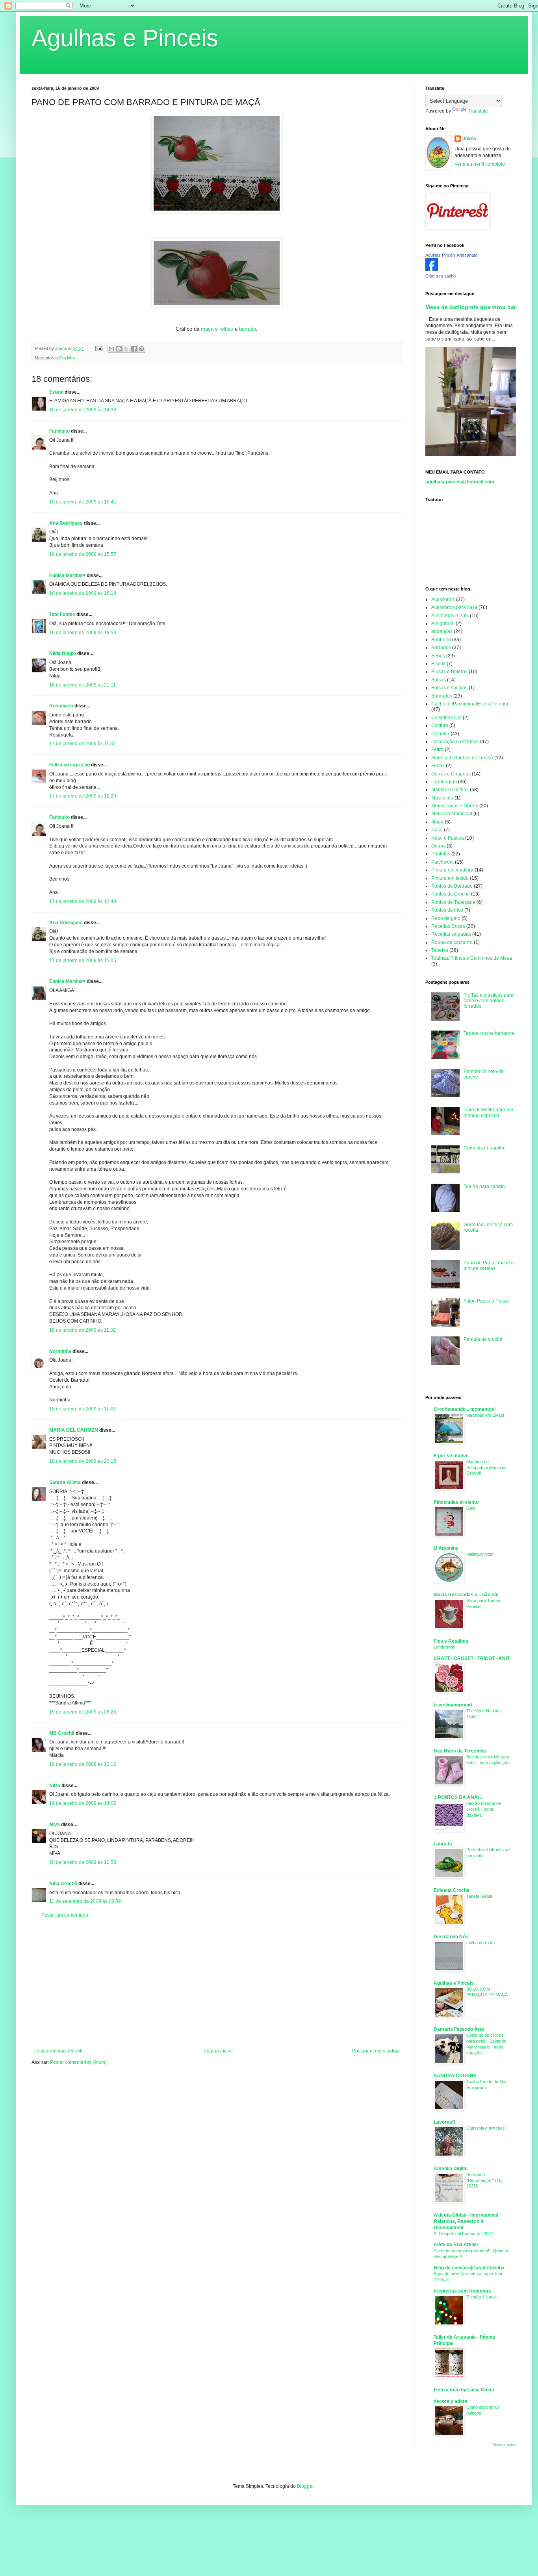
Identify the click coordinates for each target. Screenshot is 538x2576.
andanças (442, 631)
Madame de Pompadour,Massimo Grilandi (486, 1468)
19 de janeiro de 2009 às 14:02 (83, 1803)
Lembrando (444, 1647)
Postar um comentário (65, 1915)
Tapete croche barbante (489, 1033)
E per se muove (451, 1456)
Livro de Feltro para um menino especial (488, 1112)
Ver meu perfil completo (480, 164)
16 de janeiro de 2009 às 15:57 (83, 554)
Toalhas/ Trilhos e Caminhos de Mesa (472, 958)
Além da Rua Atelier (456, 2245)
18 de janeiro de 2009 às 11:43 (83, 1409)
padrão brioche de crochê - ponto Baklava (484, 1809)
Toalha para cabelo (484, 1186)
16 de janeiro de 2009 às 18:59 (83, 633)
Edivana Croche (452, 1890)
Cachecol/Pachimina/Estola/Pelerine (470, 704)
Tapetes (440, 950)
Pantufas (441, 854)
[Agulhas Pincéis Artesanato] (432, 269)
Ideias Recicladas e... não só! (466, 1595)
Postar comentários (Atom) (78, 2062)
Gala (471, 1508)
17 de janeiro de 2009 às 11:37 (83, 744)
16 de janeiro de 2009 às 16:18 (83, 593)
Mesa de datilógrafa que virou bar (471, 307)
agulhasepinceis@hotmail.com (460, 482)
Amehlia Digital (451, 2169)
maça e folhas (218, 329)
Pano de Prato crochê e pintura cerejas (489, 1266)
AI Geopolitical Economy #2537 (463, 2234)
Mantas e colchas (450, 790)
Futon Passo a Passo (486, 1301)
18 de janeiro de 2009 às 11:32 (83, 1330)
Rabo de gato (446, 918)
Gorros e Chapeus (451, 774)
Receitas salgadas (451, 934)
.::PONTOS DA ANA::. (458, 1797)
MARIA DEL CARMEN (74, 1430)
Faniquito (59, 431)
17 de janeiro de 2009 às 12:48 (83, 901)
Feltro (437, 749)
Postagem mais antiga (376, 2051)
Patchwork (442, 862)
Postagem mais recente (59, 2051)
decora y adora (451, 2401)
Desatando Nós (451, 1937)
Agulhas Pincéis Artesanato (451, 255)
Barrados (441, 648)
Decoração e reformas (455, 742)
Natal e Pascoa (448, 838)
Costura (440, 725)
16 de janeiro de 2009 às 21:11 (83, 685)
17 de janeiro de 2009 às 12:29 (83, 796)
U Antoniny (446, 1548)
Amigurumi (443, 624)
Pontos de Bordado (452, 886)
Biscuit (438, 664)
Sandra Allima (65, 1482)
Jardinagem (444, 782)
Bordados (442, 696)
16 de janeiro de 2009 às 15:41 (83, 502)
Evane (56, 392)
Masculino (442, 798)
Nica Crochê (63, 1884)
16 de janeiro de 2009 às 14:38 (83, 410)
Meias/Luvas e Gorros (455, 806)
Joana (469, 139)
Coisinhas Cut (446, 718)
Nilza (55, 1786)
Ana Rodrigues (66, 523)
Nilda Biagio (63, 653)
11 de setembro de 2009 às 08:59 (85, 1901)
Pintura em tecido (450, 878)
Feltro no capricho (70, 765)
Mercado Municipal (452, 814)
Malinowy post (480, 1554)
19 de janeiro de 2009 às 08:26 (83, 1712)
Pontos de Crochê (451, 894)
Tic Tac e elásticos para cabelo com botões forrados (489, 1001)
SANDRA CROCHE (455, 2076)
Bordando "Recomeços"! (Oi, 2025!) (484, 2180)
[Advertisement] (217, 1983)
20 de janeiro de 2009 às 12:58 (83, 1862)
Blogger (305, 2486)
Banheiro (441, 640)
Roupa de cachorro (452, 942)
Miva (55, 1825)
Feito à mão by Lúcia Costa (464, 2390)
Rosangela (61, 706)
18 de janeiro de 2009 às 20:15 (83, 1461)
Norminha (60, 1351)
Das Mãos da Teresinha (460, 1751)
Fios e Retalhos (451, 1641)
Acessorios (443, 600)
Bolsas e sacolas (449, 688)
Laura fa (443, 1844)
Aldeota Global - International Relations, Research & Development (466, 2221)
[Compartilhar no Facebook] (134, 349)
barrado (248, 329)
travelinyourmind (453, 1705)
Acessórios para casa (454, 607)
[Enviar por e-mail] (111, 349)
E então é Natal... (483, 2297)
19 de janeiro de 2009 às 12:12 (83, 1764)
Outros (438, 846)
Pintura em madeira (452, 870)
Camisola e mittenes (486, 2128)
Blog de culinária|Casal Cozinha (469, 2268)
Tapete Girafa (479, 1896)
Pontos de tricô (447, 910)
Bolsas (439, 680)
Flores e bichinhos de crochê (462, 758)
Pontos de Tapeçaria (453, 902)
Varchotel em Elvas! (485, 1415)
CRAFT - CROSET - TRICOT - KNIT (472, 1658)
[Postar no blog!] (119, 349)
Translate (478, 111)
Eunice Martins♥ (67, 576)
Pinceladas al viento (456, 1502)
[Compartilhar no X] (126, 349)
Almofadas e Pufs (450, 616)
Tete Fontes (62, 614)
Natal (437, 830)
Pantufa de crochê (483, 1339)
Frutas (438, 766)
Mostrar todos (505, 2445)
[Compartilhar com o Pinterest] (141, 349)
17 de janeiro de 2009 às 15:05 (83, 960)
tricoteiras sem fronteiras (462, 2291)
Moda (437, 822)
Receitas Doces (448, 926)
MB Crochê (62, 1733)
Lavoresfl (444, 2122)
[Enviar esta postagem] (98, 348)
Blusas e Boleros (449, 672)
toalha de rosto (480, 1943)
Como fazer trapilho (485, 1148)
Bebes (438, 656)
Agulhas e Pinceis (125, 38)
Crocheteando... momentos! (465, 1409)
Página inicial (218, 2051)
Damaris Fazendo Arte (459, 2029)
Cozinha (67, 358)
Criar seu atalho (441, 276)
